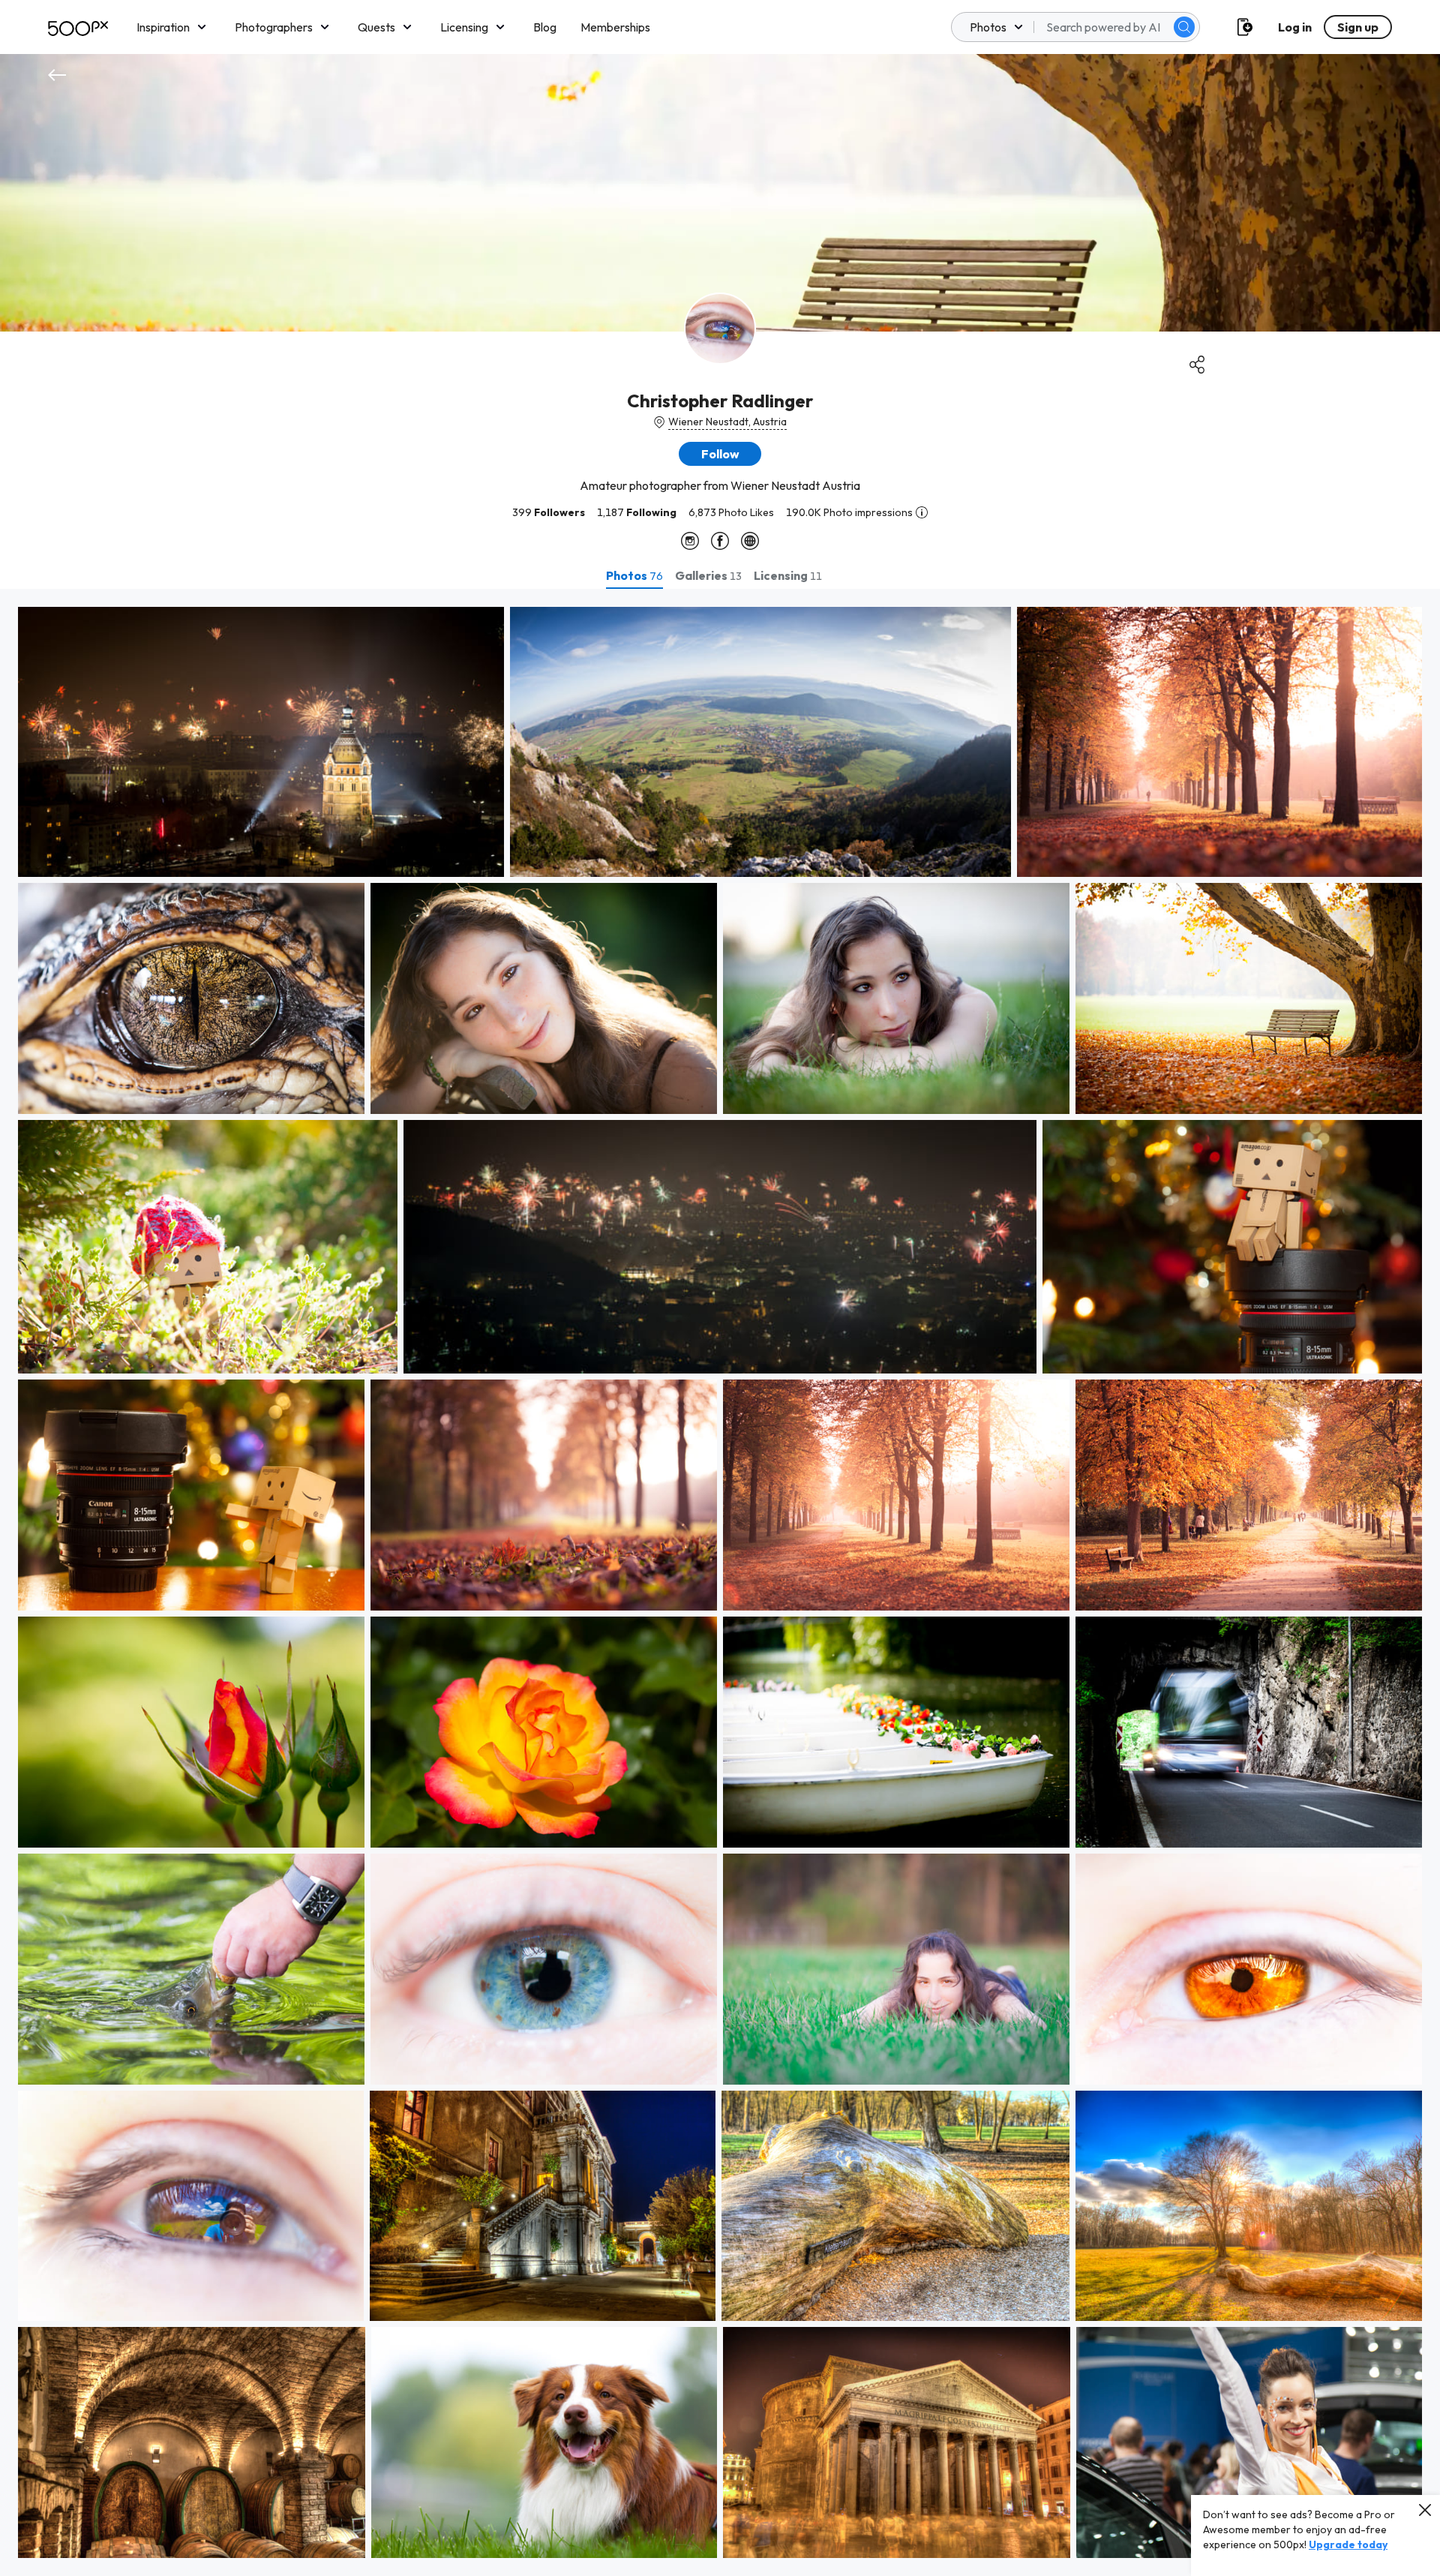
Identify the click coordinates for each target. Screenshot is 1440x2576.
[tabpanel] (720, 1582)
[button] (1184, 27)
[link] (261, 742)
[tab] (634, 575)
